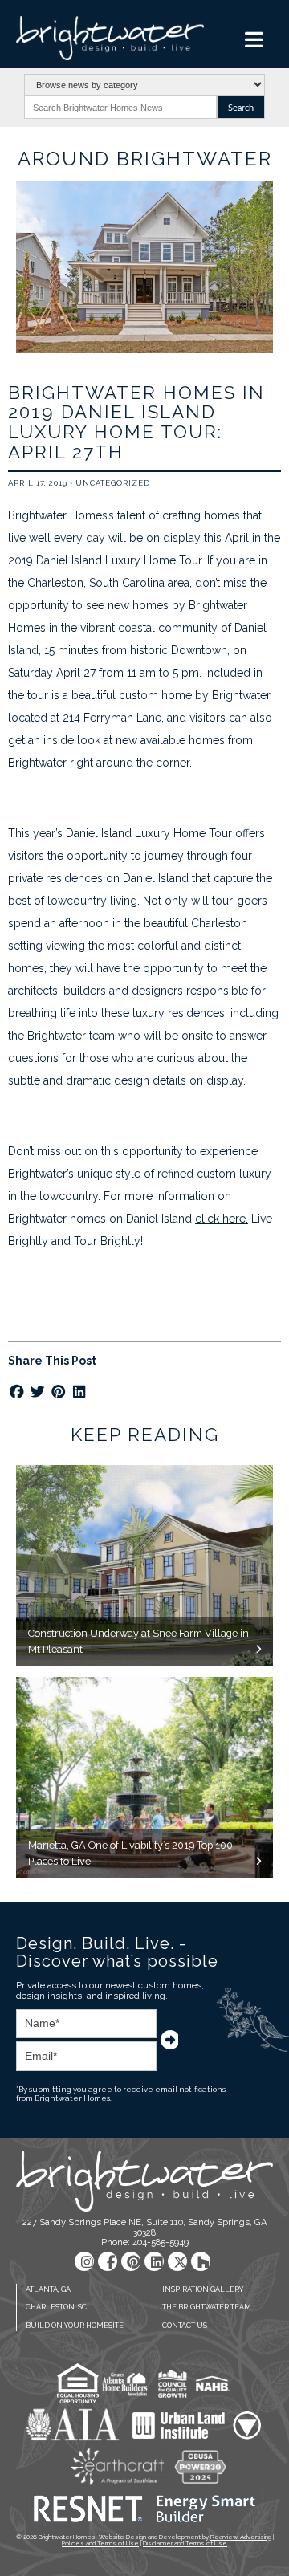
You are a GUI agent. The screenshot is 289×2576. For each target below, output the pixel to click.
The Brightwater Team (207, 2307)
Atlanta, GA (48, 2289)
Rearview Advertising (241, 2537)
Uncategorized (113, 483)
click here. (222, 1219)
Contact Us (185, 2326)
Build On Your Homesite (75, 2326)
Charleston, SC (56, 2307)
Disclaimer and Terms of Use (185, 2543)
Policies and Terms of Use (100, 2543)
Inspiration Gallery (203, 2289)
